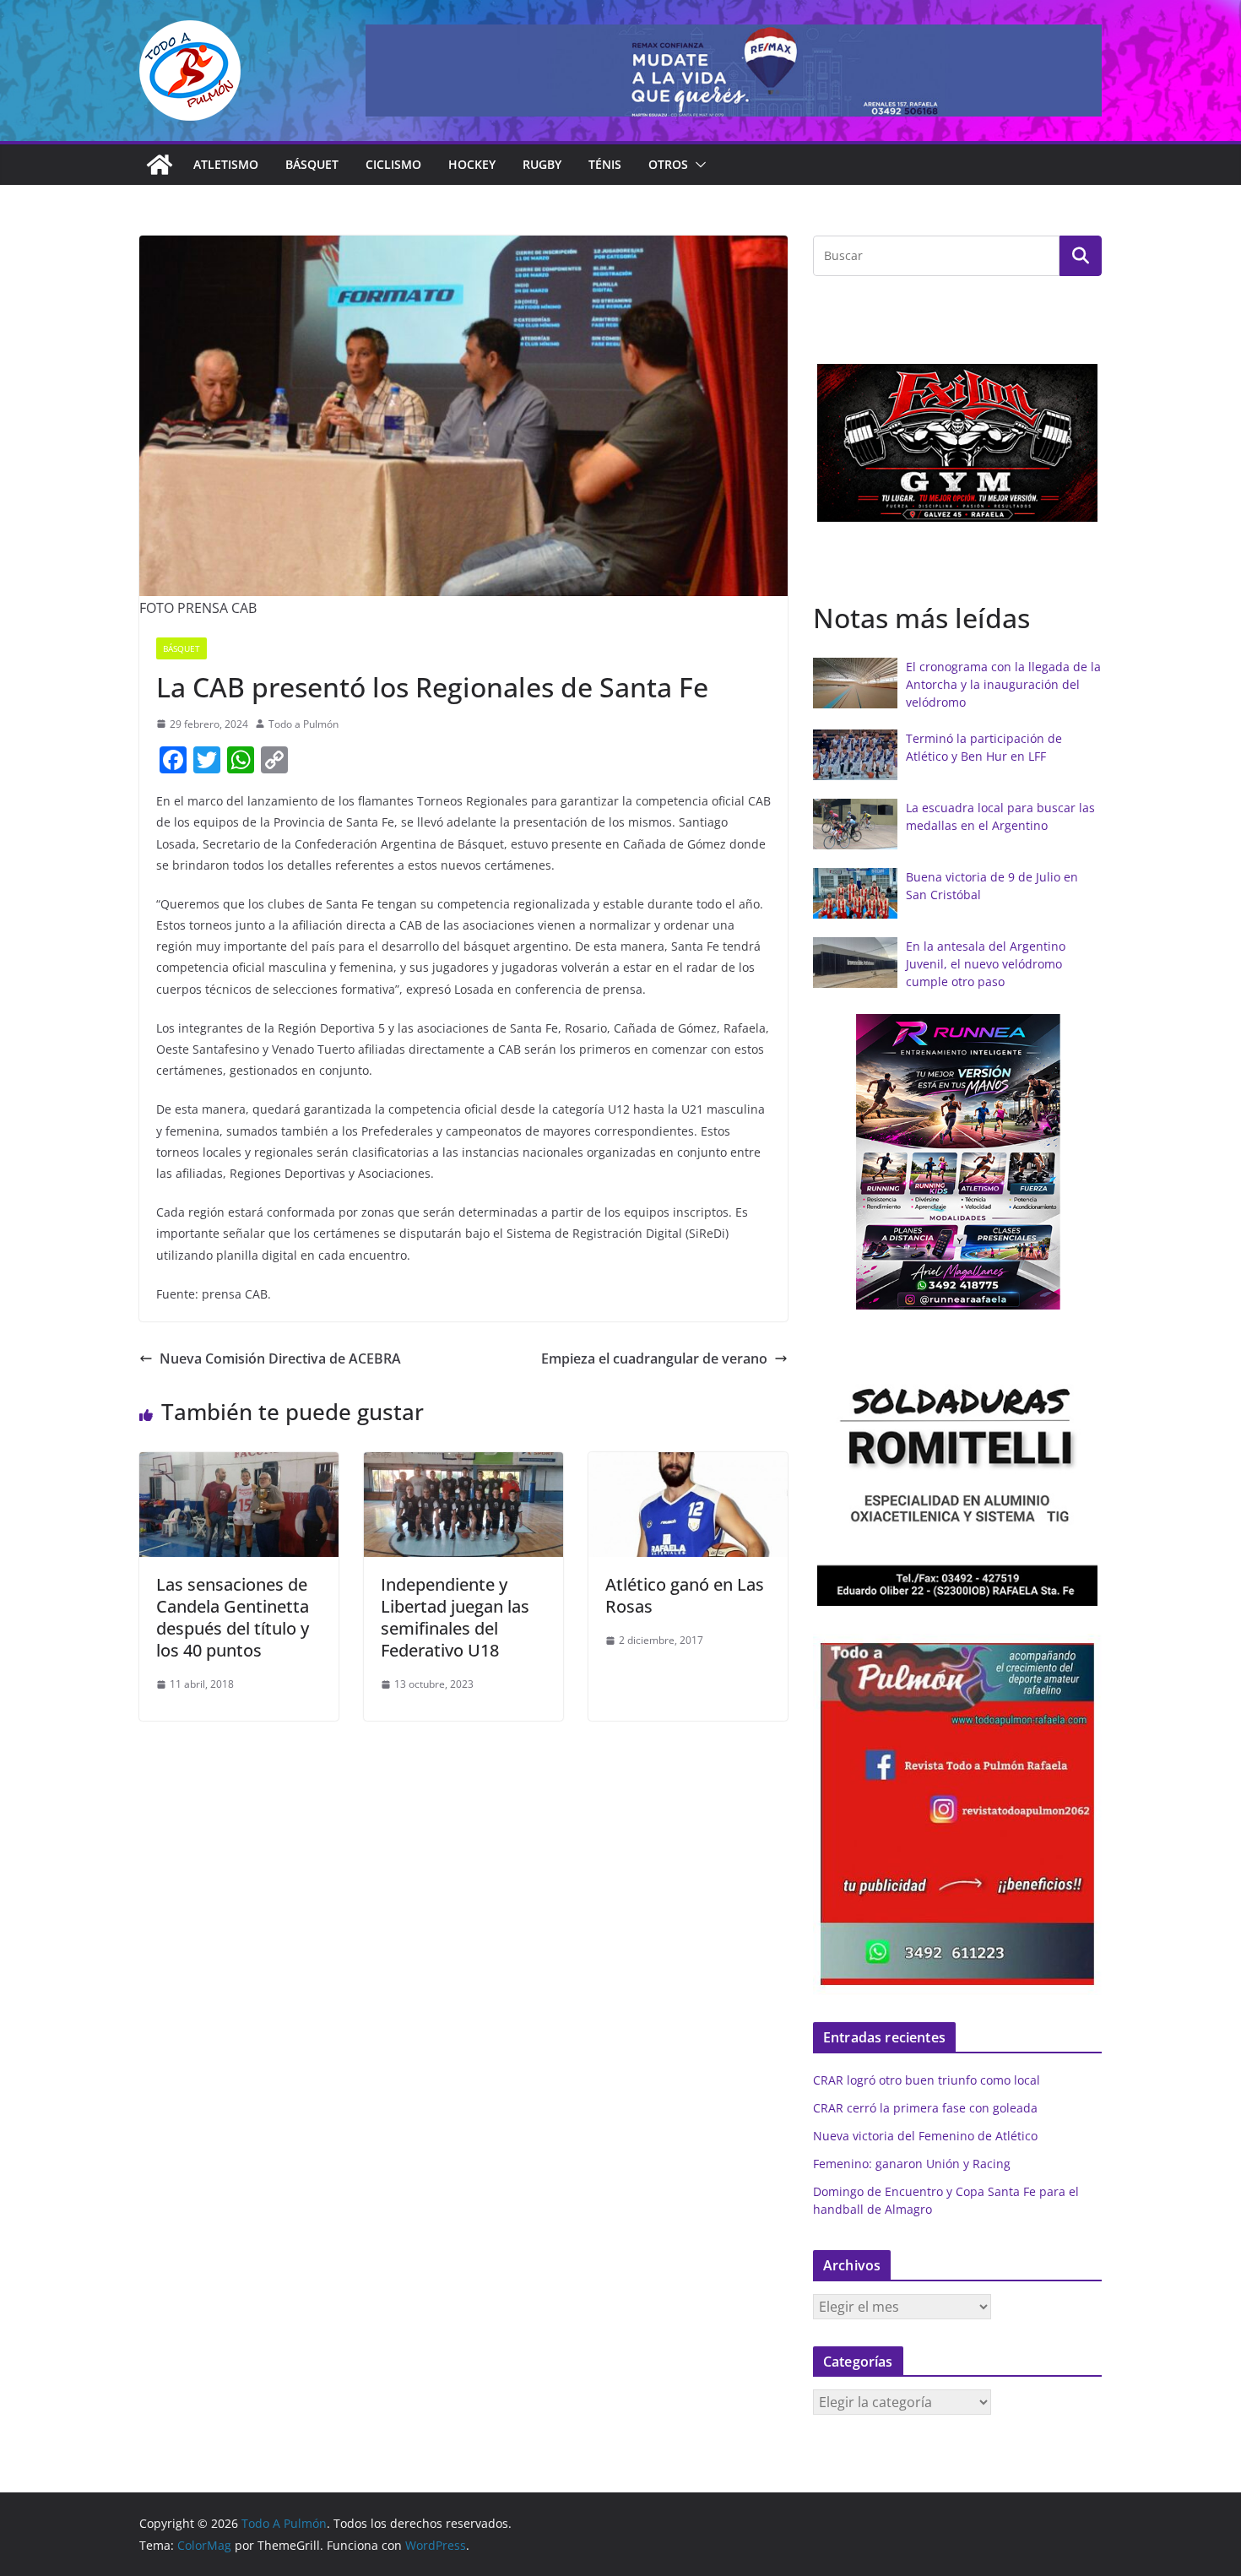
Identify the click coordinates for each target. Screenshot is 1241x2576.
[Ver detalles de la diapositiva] (734, 71)
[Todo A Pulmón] (160, 165)
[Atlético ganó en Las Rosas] (688, 1464)
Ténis (605, 164)
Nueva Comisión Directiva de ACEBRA (280, 1359)
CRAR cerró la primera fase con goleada (925, 2108)
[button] (697, 165)
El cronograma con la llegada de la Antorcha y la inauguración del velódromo (1003, 684)
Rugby (542, 164)
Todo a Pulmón (303, 724)
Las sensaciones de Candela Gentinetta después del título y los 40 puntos (233, 1617)
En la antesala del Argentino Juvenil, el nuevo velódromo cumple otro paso (986, 964)
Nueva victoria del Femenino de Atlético (925, 2136)
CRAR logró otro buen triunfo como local (927, 2080)
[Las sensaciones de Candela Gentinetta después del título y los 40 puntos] (239, 1464)
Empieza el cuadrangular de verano (654, 1359)
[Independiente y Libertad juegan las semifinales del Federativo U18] (463, 1464)
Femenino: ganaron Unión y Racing (912, 2164)
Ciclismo (393, 164)
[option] (957, 443)
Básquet (312, 164)
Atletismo (226, 164)
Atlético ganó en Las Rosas (685, 1595)
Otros (668, 164)
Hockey (472, 164)
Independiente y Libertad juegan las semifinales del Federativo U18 (455, 1617)
